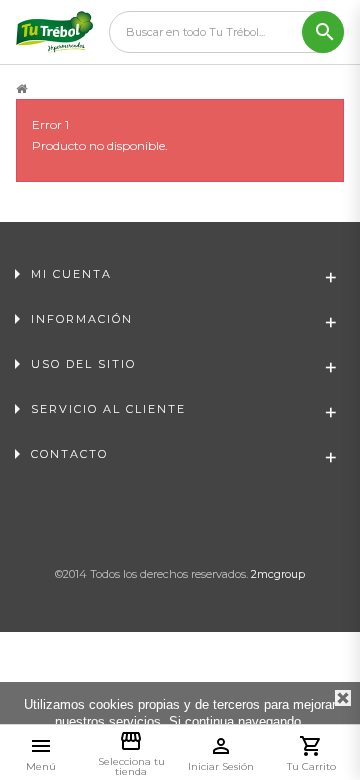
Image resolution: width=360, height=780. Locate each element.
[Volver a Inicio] (21, 89)
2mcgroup (278, 574)
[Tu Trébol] (54, 32)
